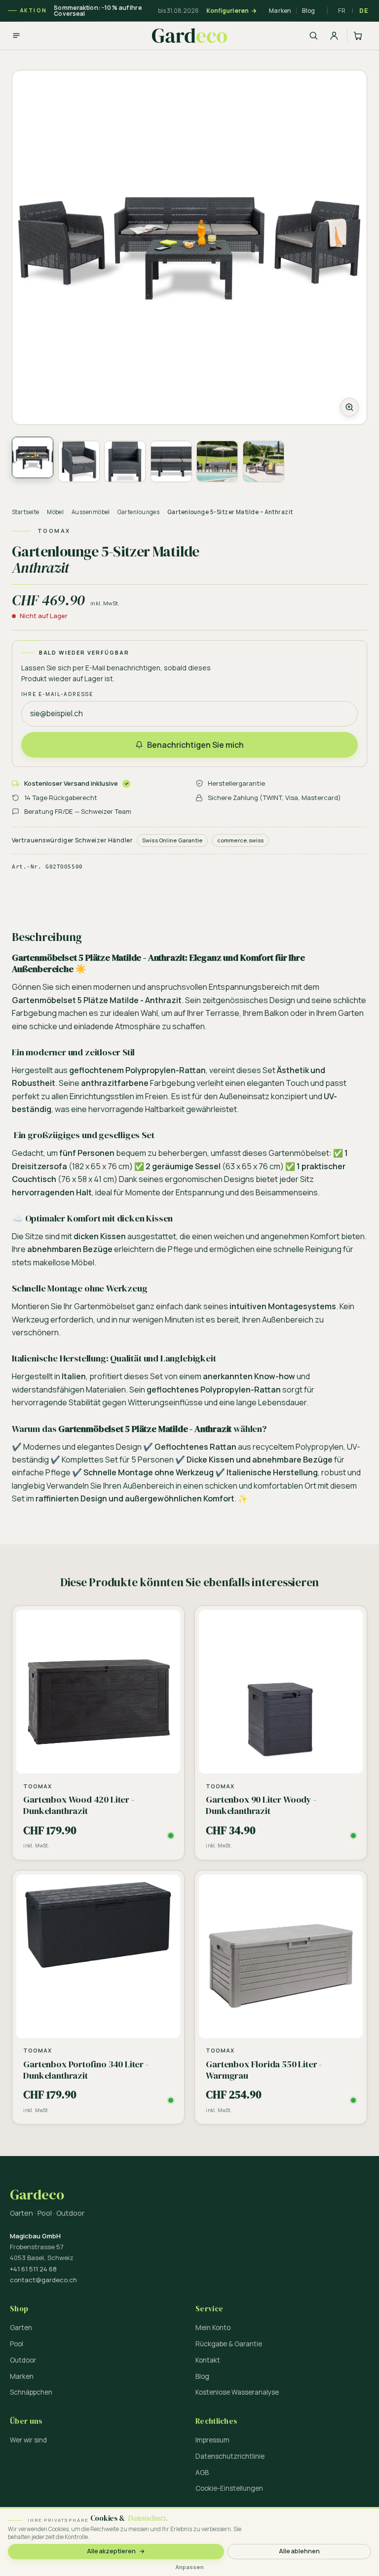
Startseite (26, 512)
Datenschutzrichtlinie (230, 2456)
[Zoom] (189, 247)
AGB (202, 2472)
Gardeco (37, 2195)
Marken (280, 11)
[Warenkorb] (359, 35)
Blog (308, 11)
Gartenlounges (138, 512)
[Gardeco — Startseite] (190, 35)
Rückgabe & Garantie (229, 2344)
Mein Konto (213, 2328)
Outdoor (23, 2360)
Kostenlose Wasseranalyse (237, 2392)
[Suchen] (313, 35)
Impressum (212, 2440)
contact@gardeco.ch (43, 2280)
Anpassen (189, 2567)
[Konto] (334, 35)
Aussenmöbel (91, 512)
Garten (21, 2328)
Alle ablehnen (299, 2551)
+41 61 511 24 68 (33, 2269)
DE (364, 10)
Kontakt (208, 2360)
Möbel (55, 512)
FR (342, 10)
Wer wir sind (28, 2440)
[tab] (33, 457)
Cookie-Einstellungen (229, 2488)
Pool (17, 2344)
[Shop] (16, 35)
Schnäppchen (31, 2392)
